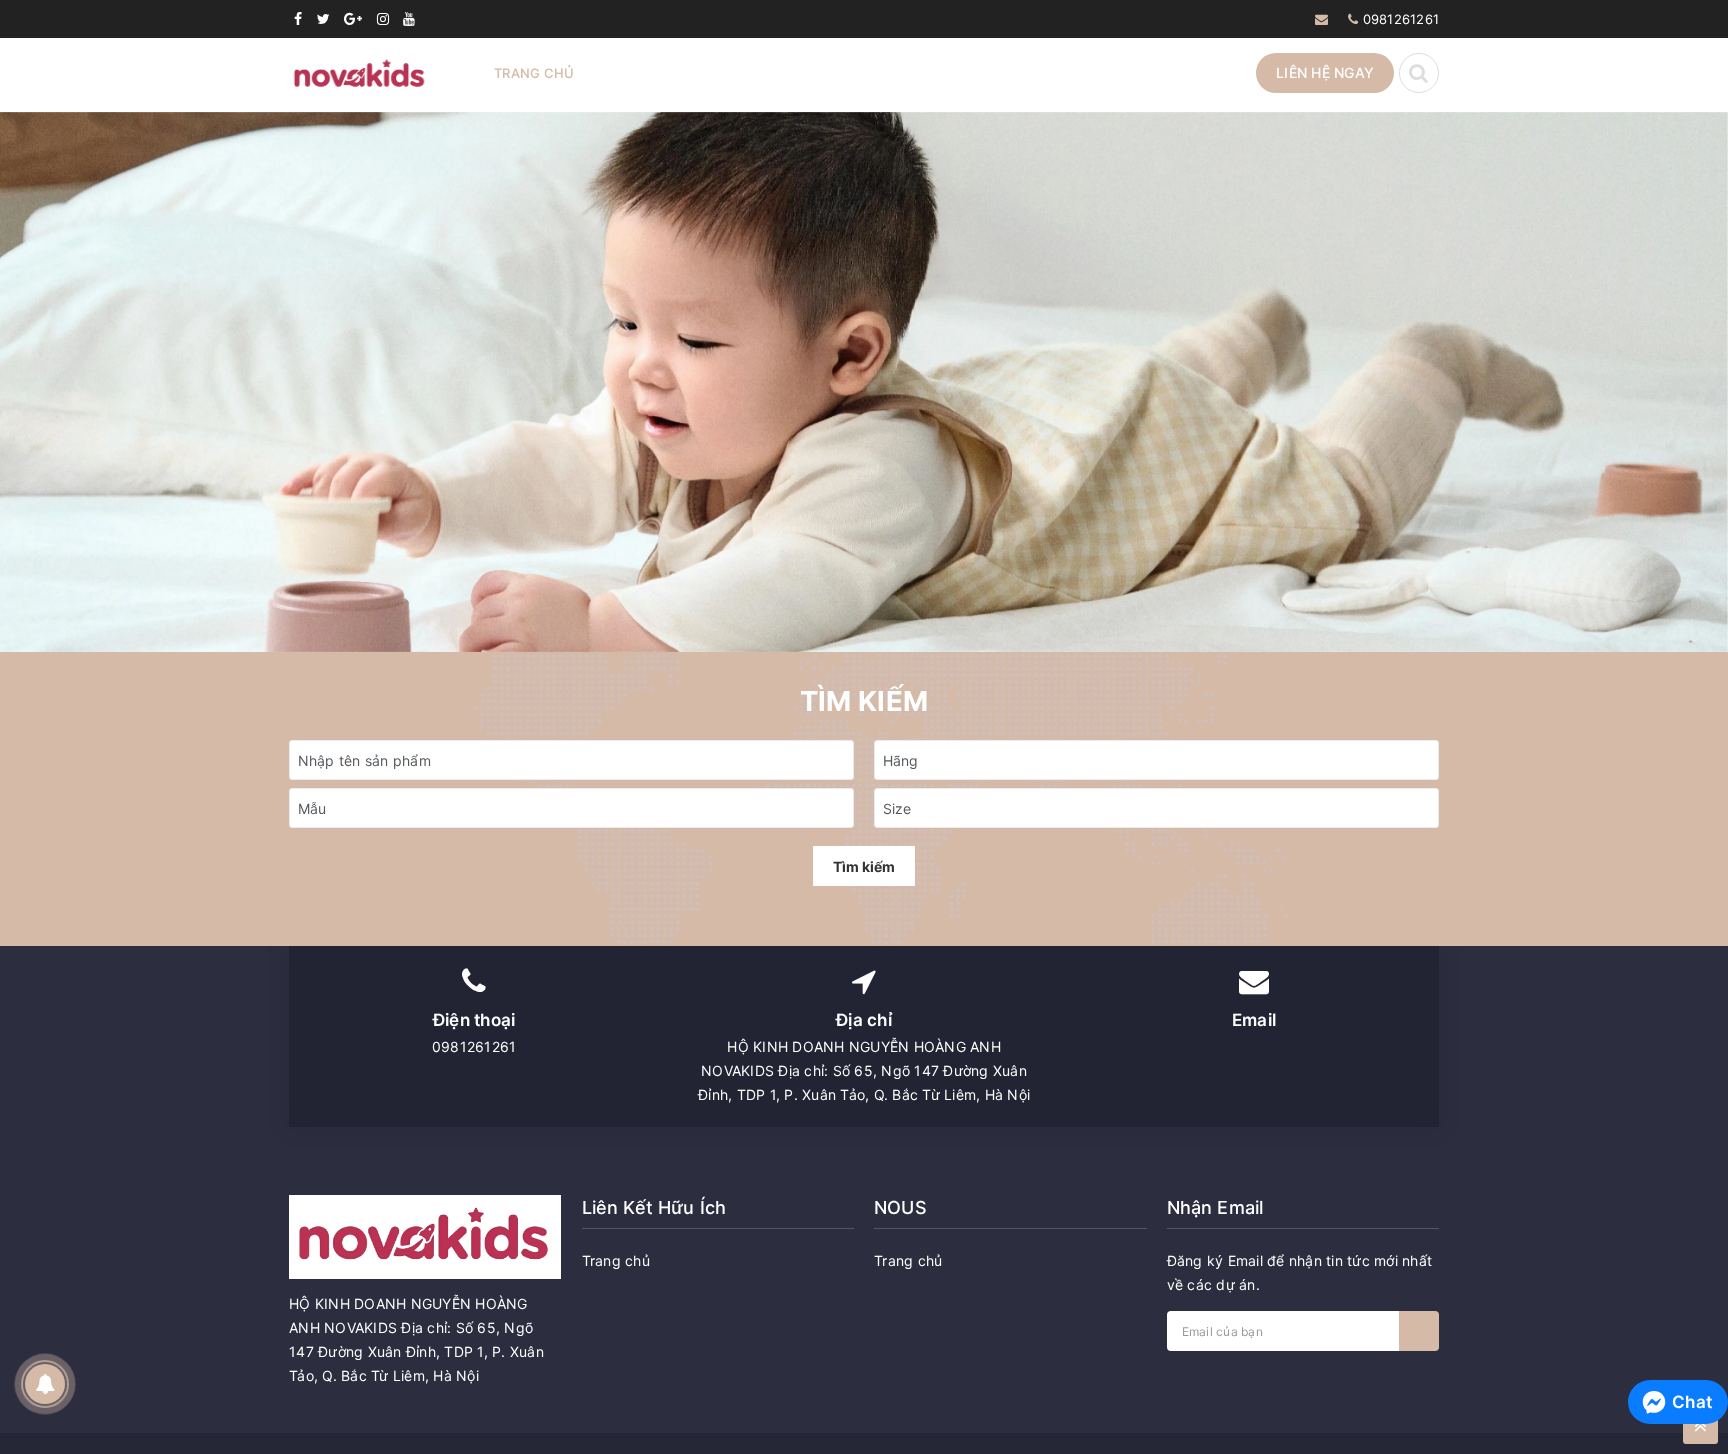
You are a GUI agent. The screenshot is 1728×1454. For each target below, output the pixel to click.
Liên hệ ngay (1325, 72)
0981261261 (1401, 19)
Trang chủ (534, 73)
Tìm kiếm (864, 866)
